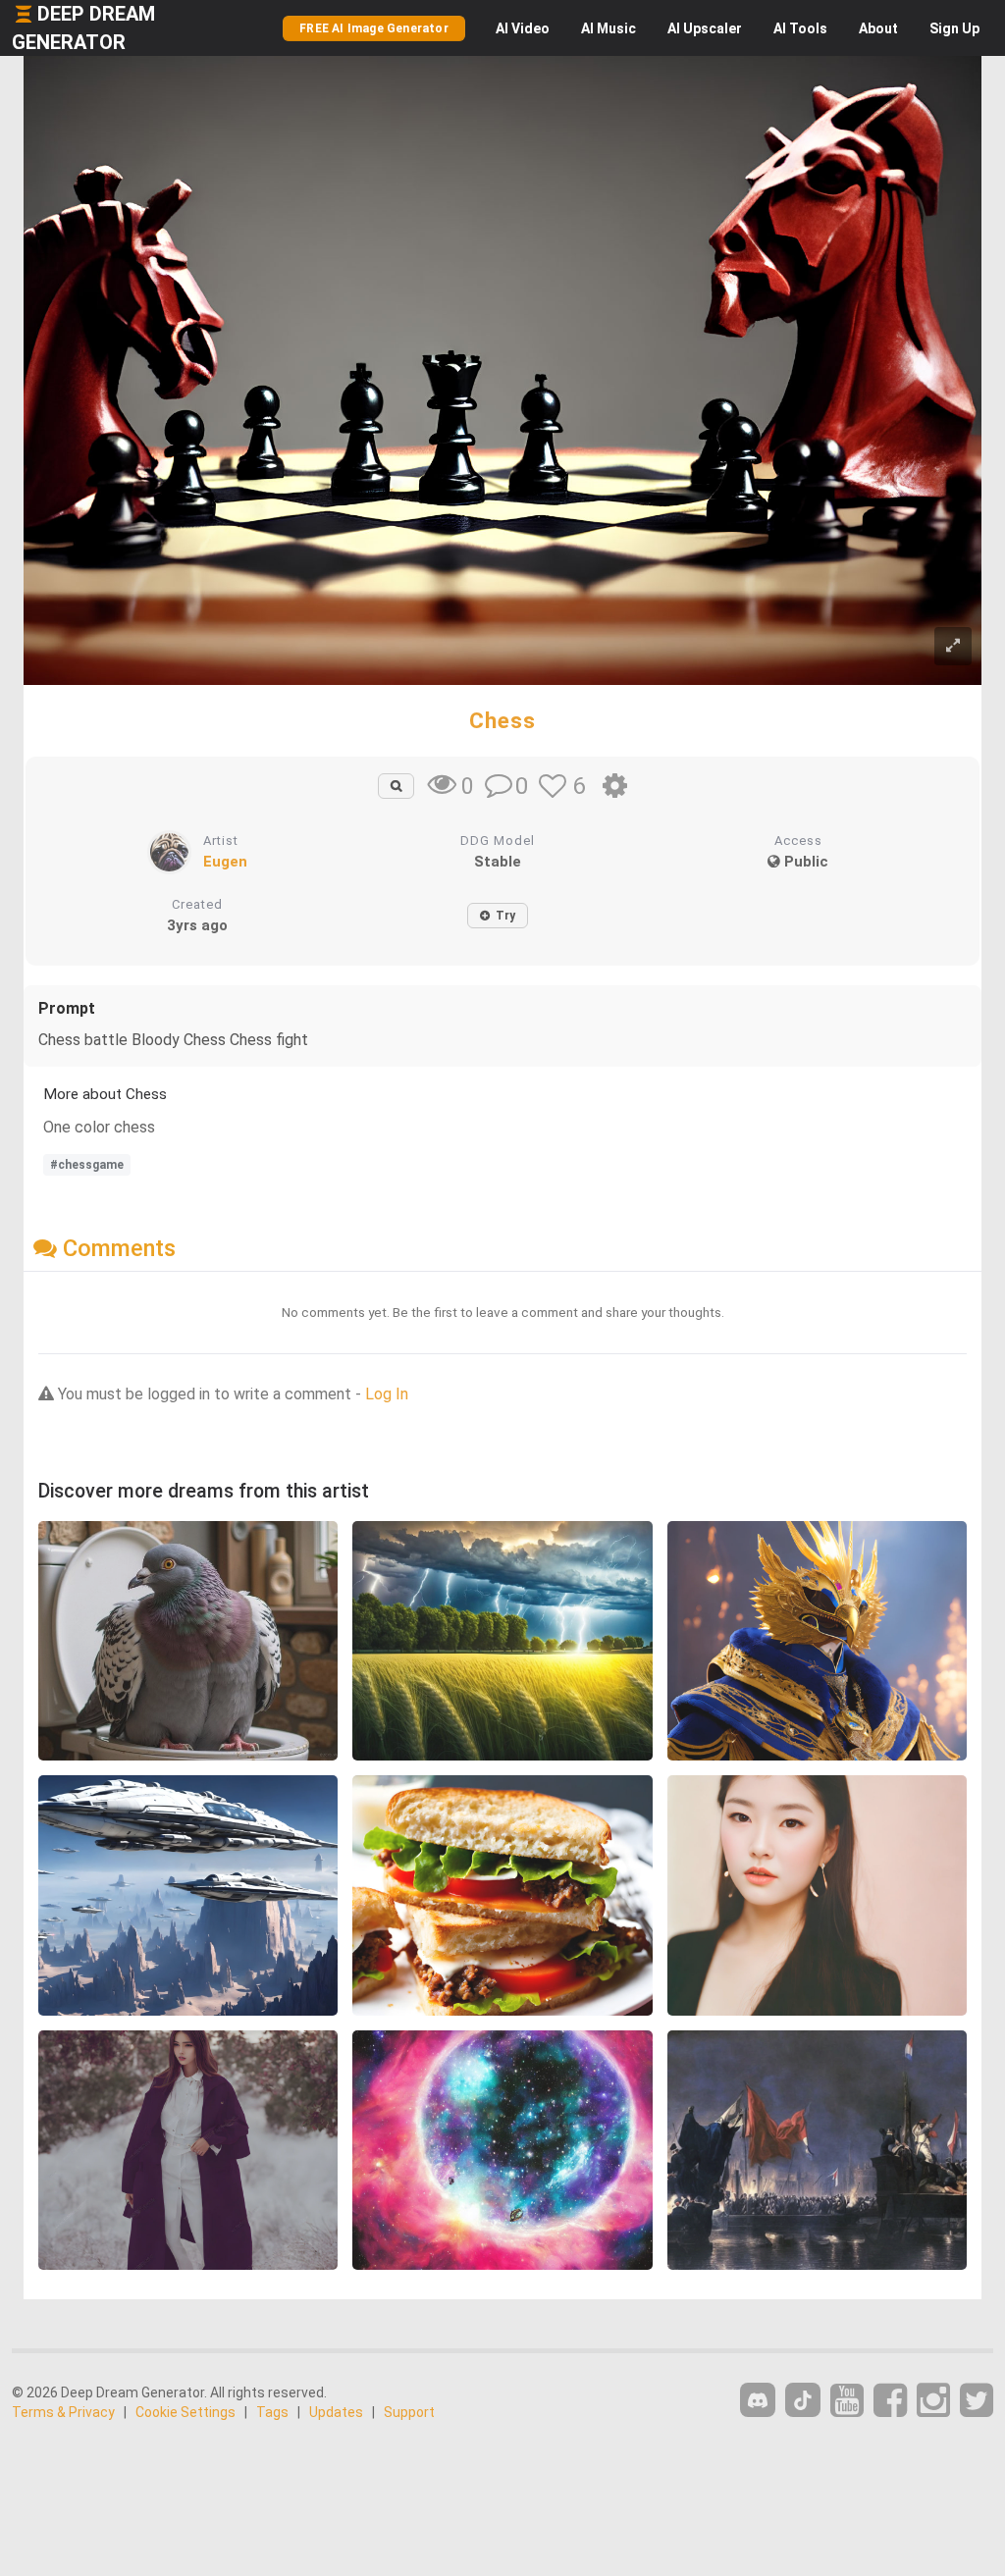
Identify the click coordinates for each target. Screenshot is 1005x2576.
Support (409, 2412)
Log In (387, 1394)
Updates (336, 2412)
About (878, 28)
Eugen (225, 862)
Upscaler (705, 28)
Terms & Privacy (63, 2412)
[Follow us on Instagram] (933, 2401)
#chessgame (87, 1165)
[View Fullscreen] (953, 646)
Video (523, 28)
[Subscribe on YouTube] (847, 2401)
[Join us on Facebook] (890, 2401)
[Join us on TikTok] (803, 2400)
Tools (800, 28)
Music (608, 28)
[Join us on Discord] (758, 2400)
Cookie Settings (185, 2412)
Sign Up (954, 28)
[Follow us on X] (977, 2401)
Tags (272, 2412)
